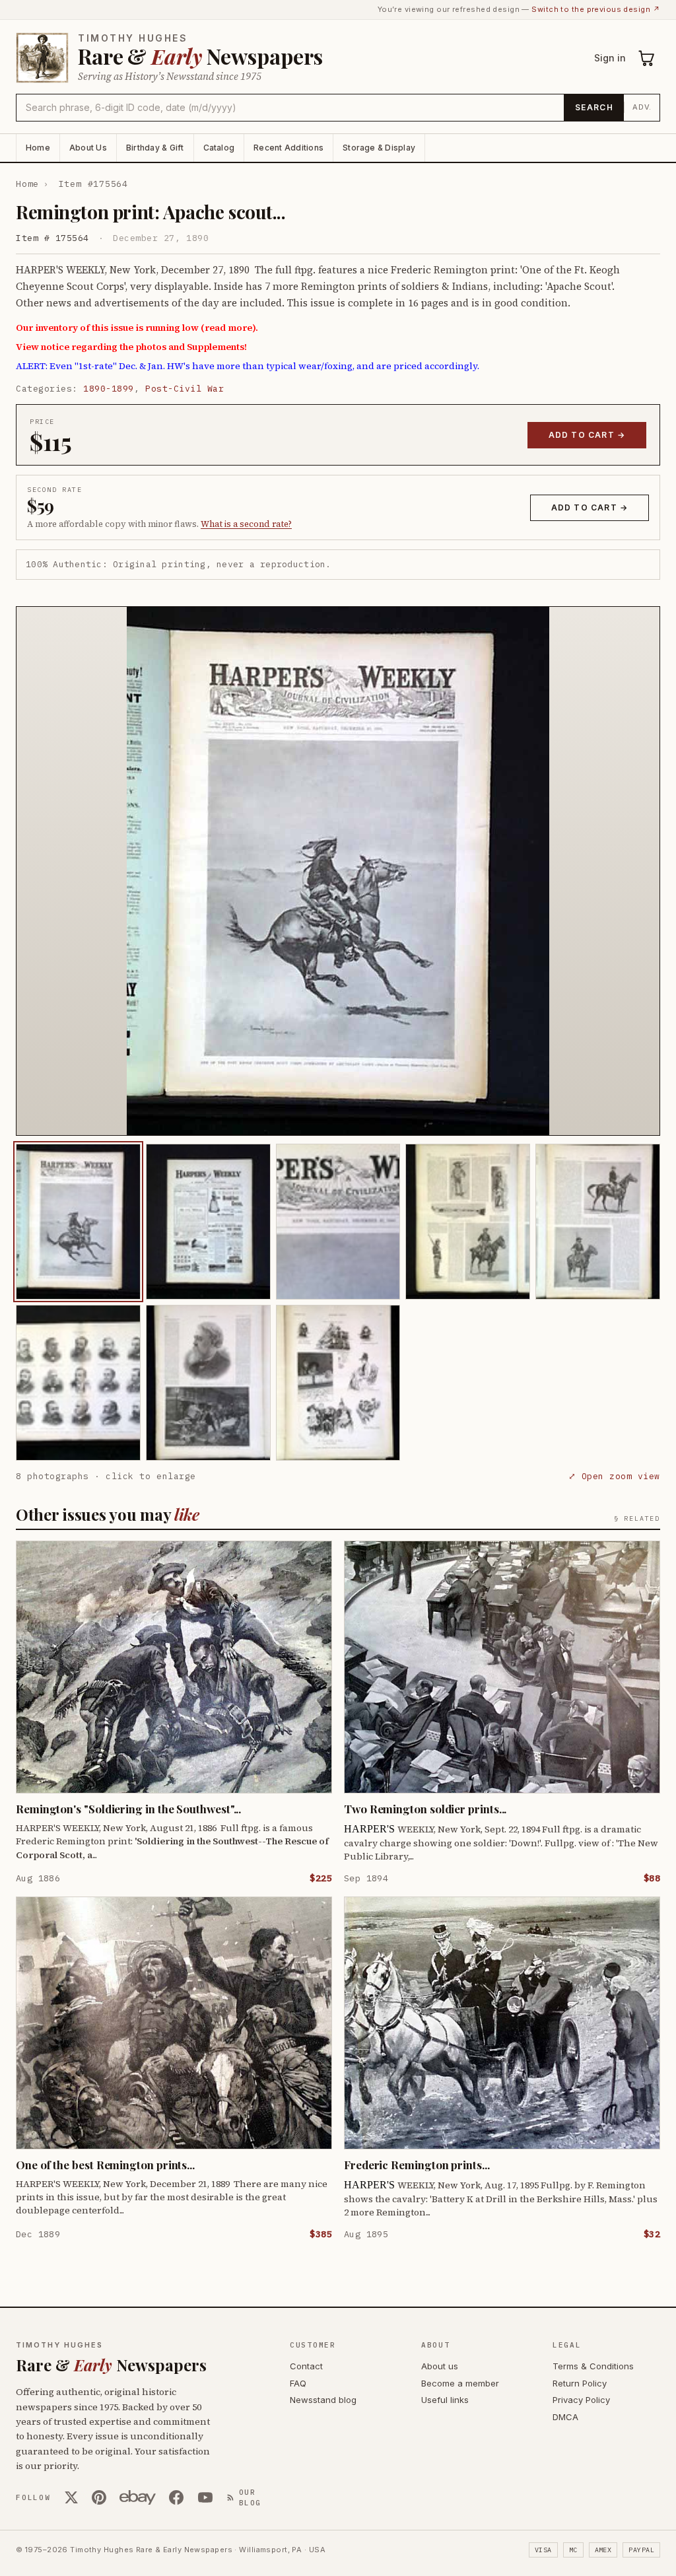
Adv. (642, 107)
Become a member (460, 2383)
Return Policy (580, 2383)
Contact (306, 2366)
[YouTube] (205, 2497)
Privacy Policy (581, 2400)
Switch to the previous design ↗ (596, 9)
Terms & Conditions (593, 2366)
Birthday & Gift (155, 148)
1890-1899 (109, 389)
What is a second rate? (246, 524)
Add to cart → (587, 435)
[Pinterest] (99, 2497)
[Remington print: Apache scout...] (78, 1222)
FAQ (298, 2383)
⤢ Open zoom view (614, 1476)
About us (440, 2366)
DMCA (565, 2417)
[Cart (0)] (647, 58)
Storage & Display (379, 148)
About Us (88, 148)
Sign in (610, 58)
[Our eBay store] (138, 2497)
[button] (338, 871)
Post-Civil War (185, 389)
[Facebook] (176, 2497)
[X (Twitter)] (71, 2497)
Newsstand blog (323, 2400)
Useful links (445, 2400)
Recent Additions (288, 148)
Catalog (219, 148)
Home (38, 148)
